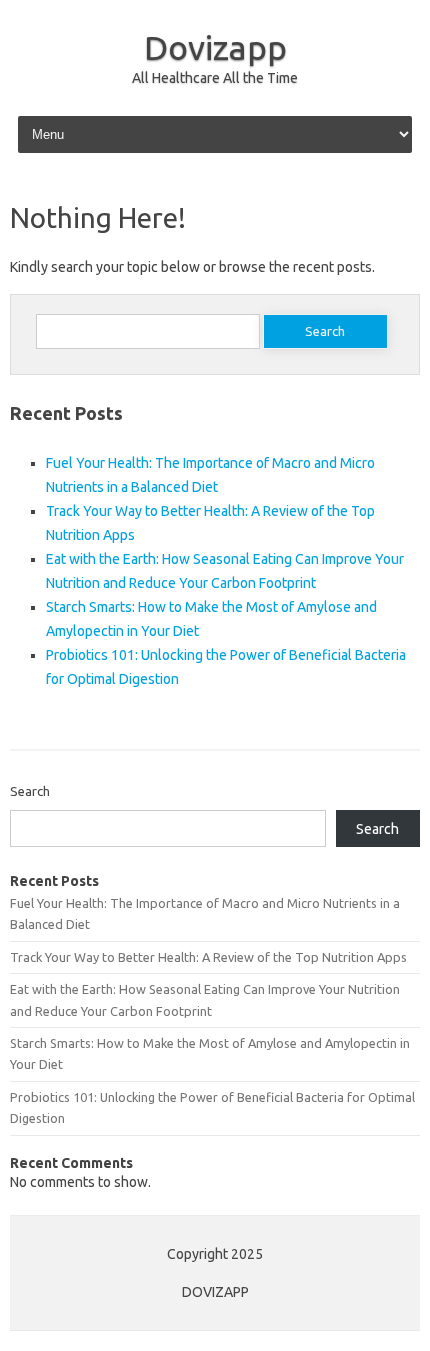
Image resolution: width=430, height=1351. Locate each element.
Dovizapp (215, 47)
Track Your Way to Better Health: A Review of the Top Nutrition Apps (208, 957)
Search (30, 791)
